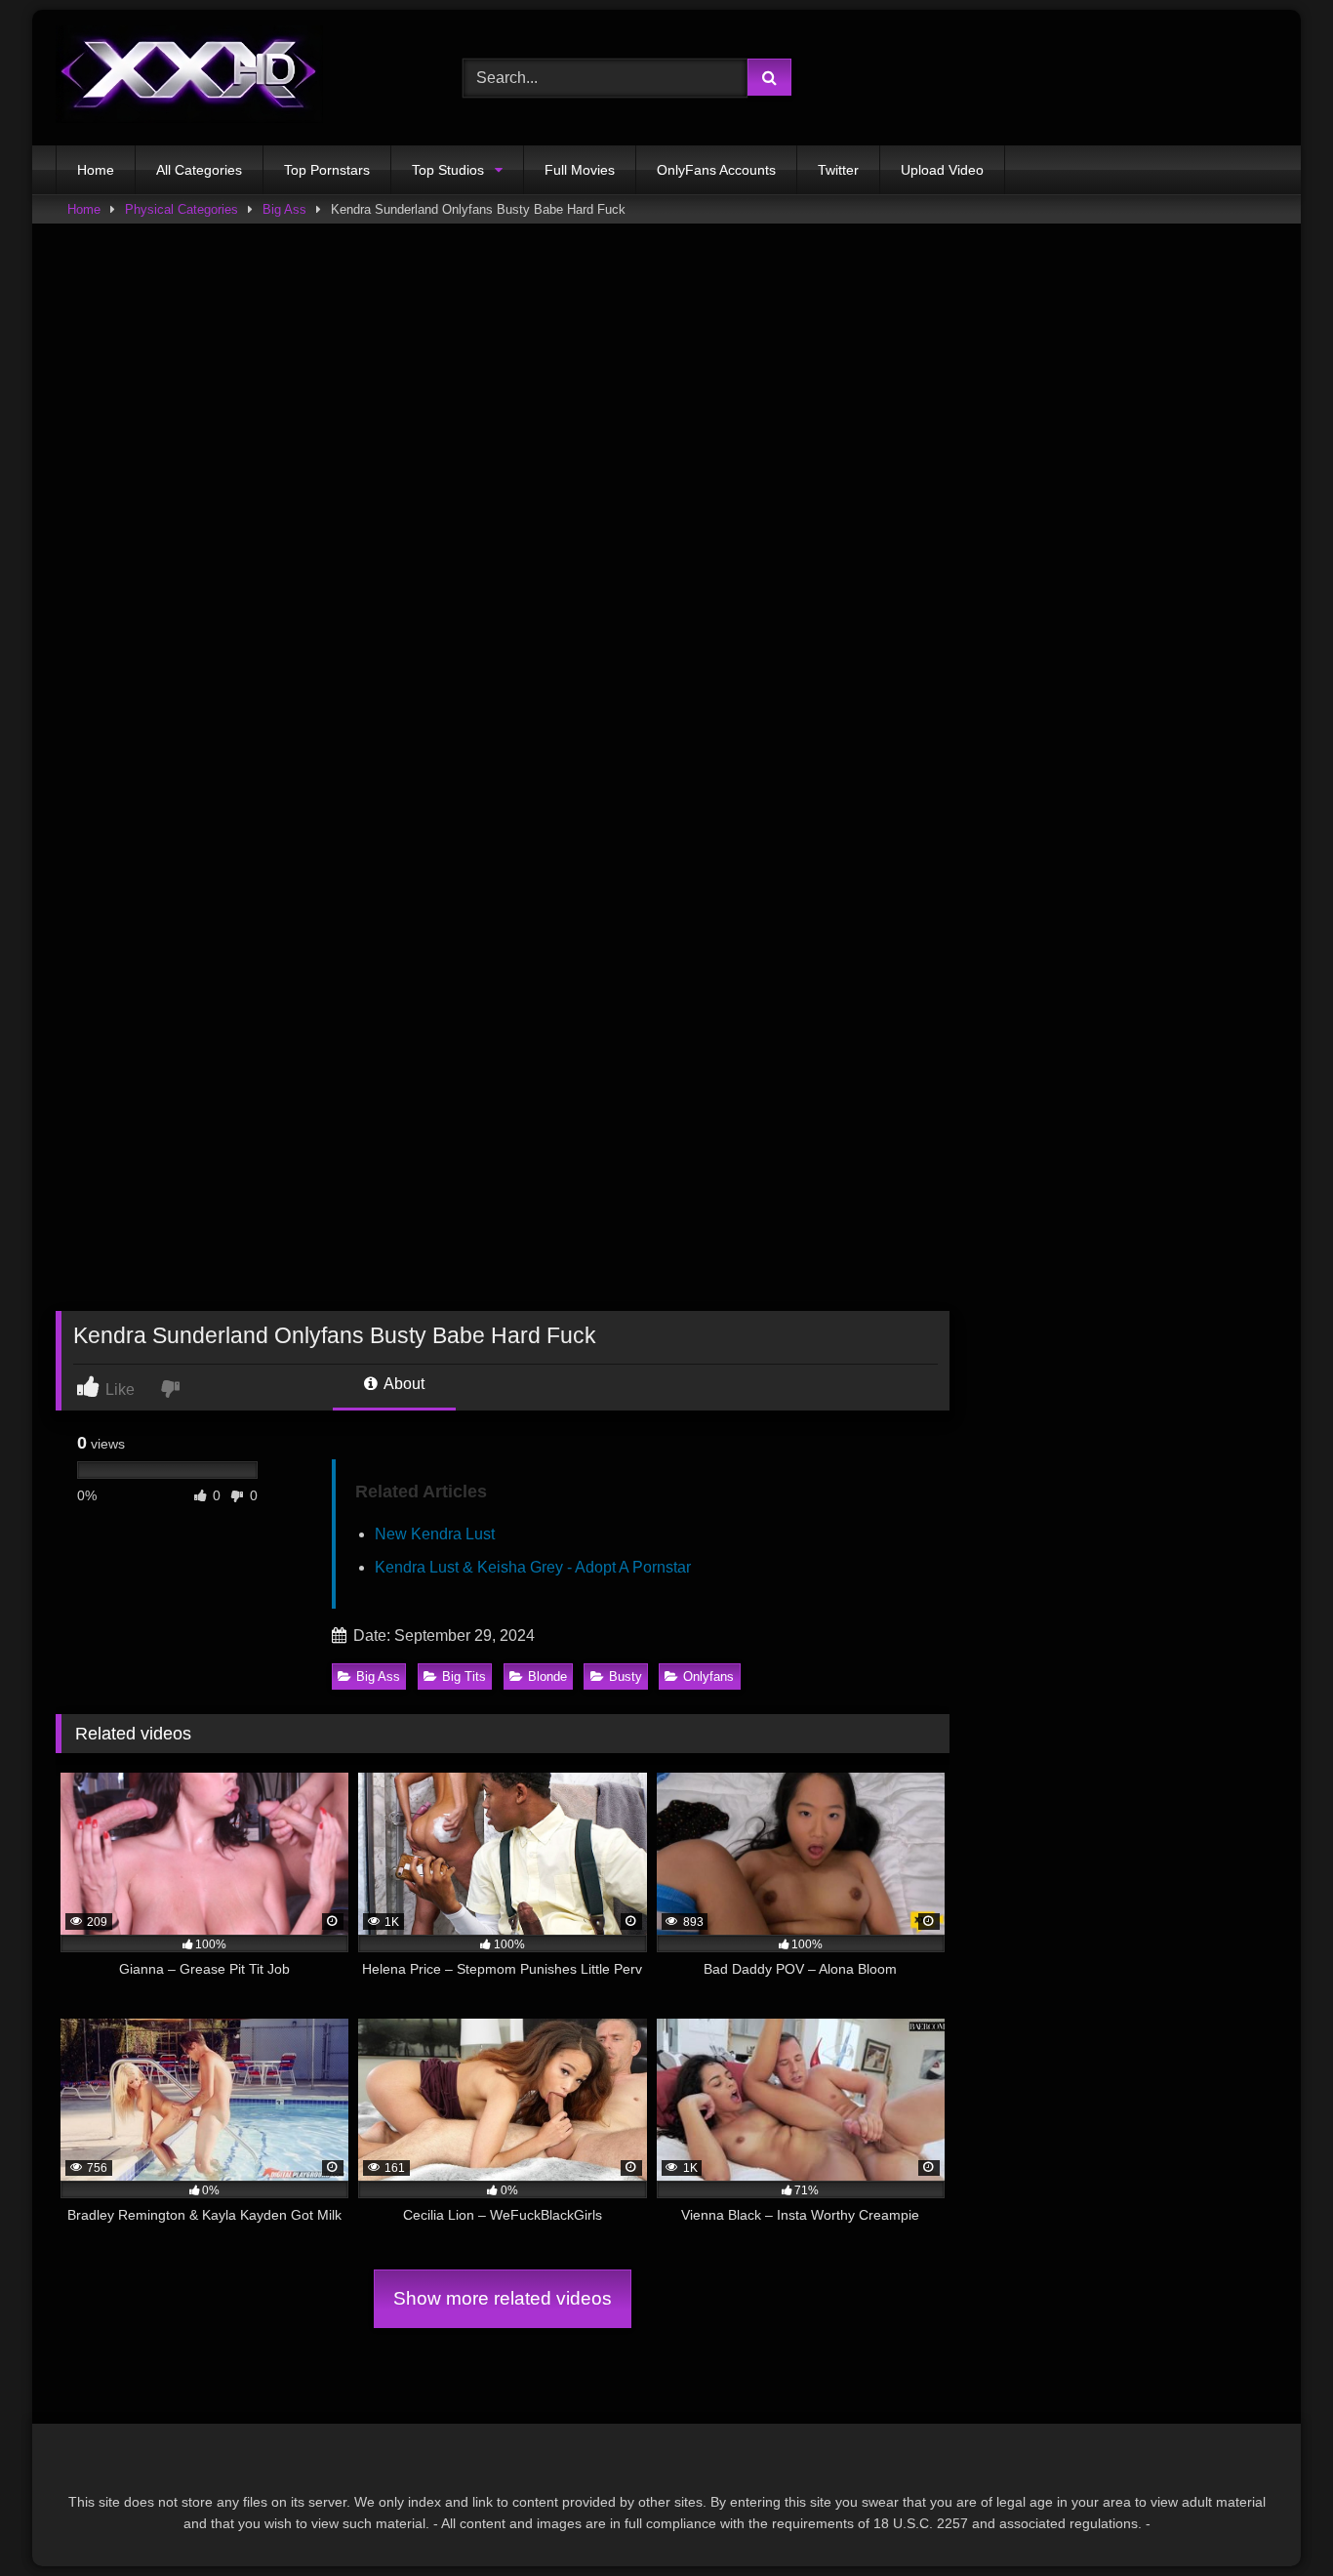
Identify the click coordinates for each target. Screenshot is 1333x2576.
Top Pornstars (327, 170)
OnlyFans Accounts (716, 170)
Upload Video (942, 170)
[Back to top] (1272, 2518)
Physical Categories (182, 209)
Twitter (838, 170)
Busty (626, 1676)
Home (96, 170)
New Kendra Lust (435, 1534)
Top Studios (448, 170)
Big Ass (284, 209)
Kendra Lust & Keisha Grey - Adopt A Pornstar (533, 1567)
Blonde (547, 1676)
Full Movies (580, 170)
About (403, 1384)
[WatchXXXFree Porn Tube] (189, 78)
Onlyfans (708, 1676)
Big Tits (464, 1676)
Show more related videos (503, 2298)
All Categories (199, 170)
